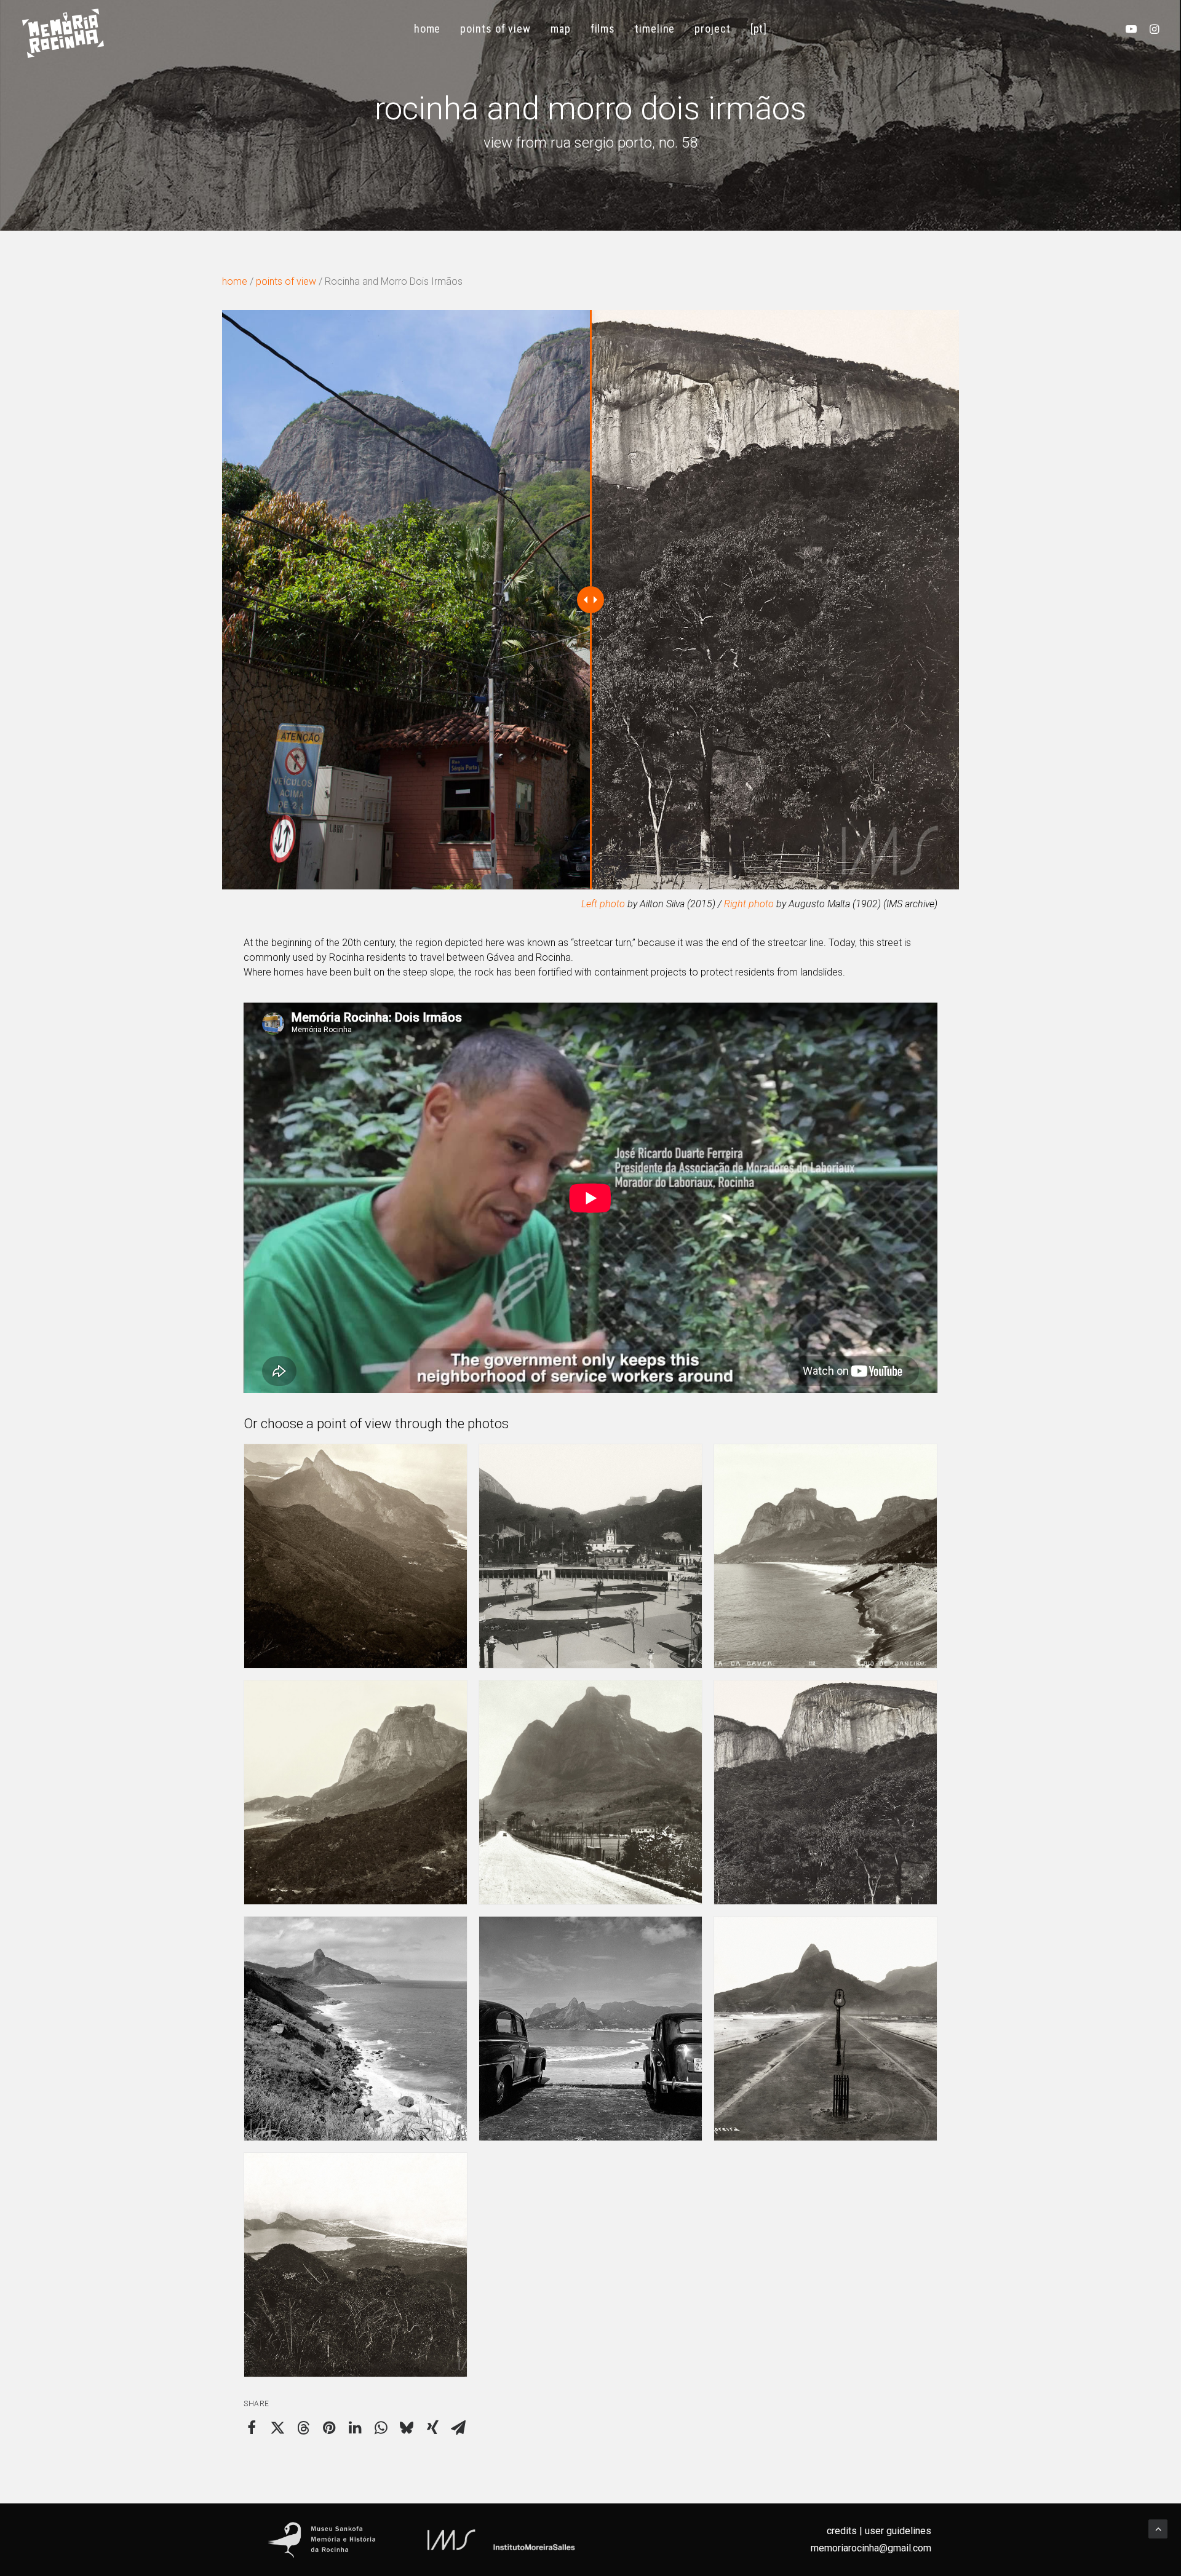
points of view (495, 29)
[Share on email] (458, 2428)
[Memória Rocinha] (63, 33)
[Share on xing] (432, 2428)
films (603, 29)
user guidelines (898, 2531)
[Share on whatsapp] (381, 2428)
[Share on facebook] (252, 2428)
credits (842, 2531)
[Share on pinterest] (329, 2428)
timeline (655, 29)
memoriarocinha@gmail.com (871, 2548)
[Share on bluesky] (407, 2428)
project (712, 29)
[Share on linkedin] (355, 2428)
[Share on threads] (303, 2428)
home (427, 29)
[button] (1134, 29)
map (561, 29)
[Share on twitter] (277, 2428)
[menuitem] (427, 29)
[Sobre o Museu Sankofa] (322, 2540)
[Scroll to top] (1158, 2528)
